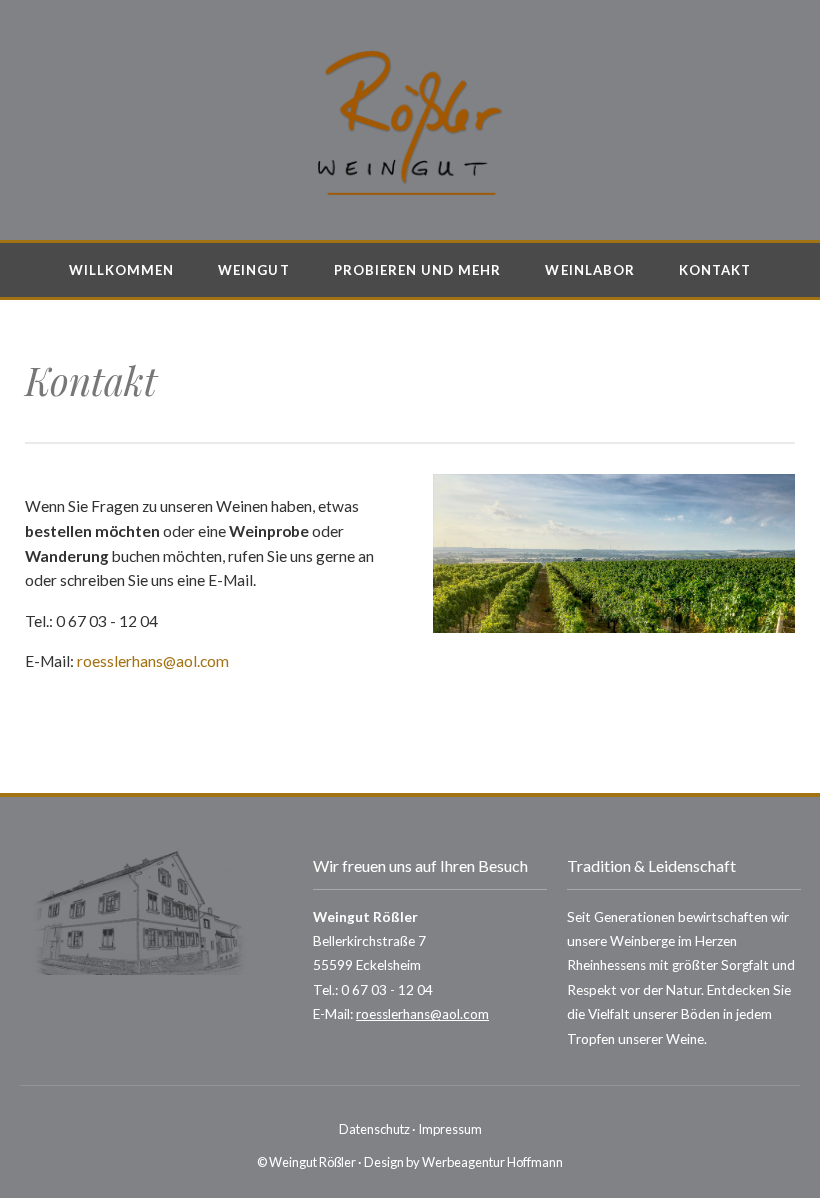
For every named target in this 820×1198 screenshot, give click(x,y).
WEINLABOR (589, 270)
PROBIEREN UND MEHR (418, 270)
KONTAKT (715, 270)
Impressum (450, 1129)
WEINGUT (253, 270)
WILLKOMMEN (122, 270)
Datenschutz (374, 1129)
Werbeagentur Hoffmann (492, 1162)
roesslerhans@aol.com (153, 661)
